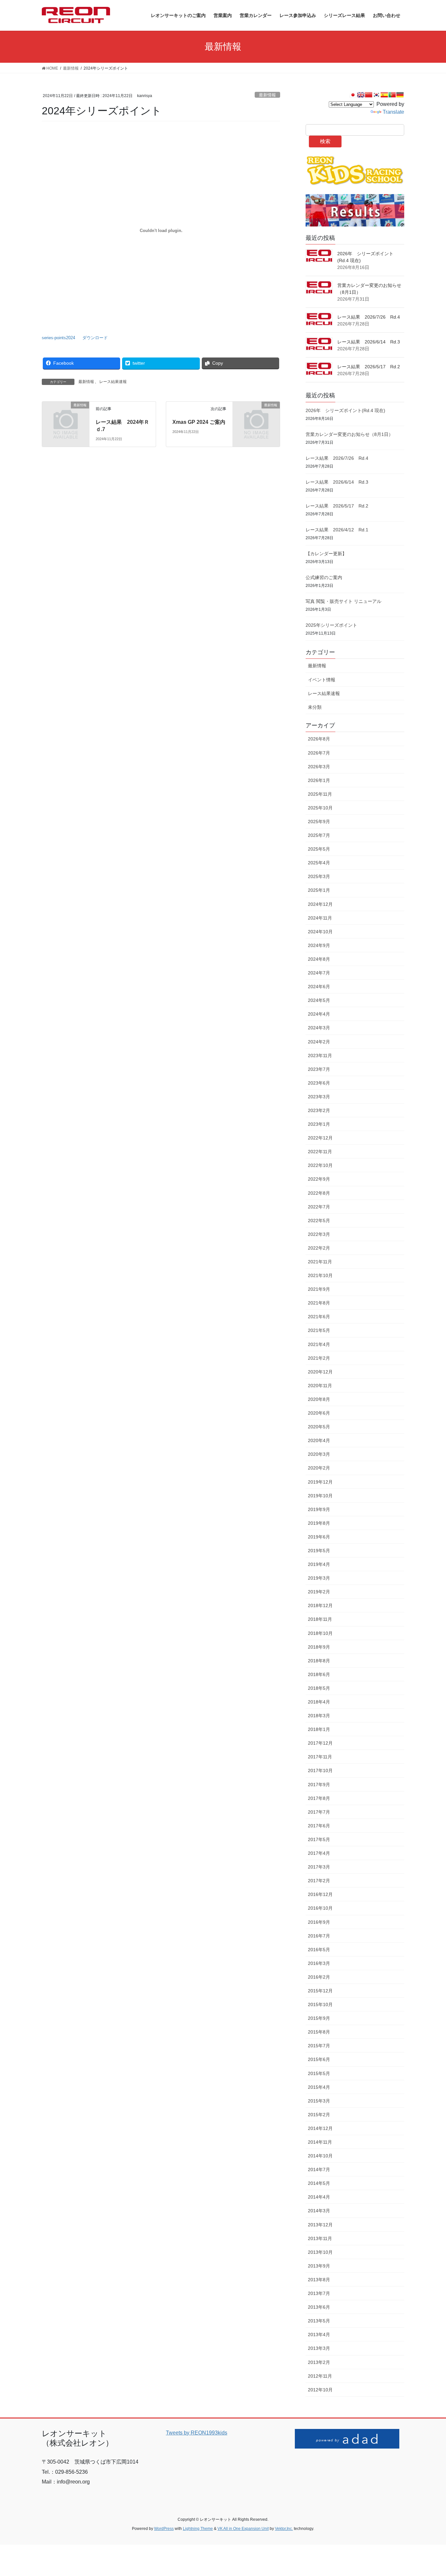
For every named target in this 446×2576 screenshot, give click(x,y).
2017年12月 (320, 1743)
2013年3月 (319, 2348)
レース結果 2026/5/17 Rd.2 (369, 367)
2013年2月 (319, 2362)
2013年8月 (319, 2280)
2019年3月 (319, 1578)
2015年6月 (319, 2059)
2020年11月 (320, 1386)
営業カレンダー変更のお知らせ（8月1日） (349, 434)
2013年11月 (320, 2238)
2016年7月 (319, 1936)
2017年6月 (319, 1826)
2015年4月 (319, 2087)
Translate (393, 112)
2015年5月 (319, 2073)
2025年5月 (319, 849)
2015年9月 (319, 2018)
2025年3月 (319, 876)
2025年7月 (319, 835)
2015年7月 (319, 2046)
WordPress (164, 2529)
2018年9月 (319, 1647)
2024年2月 (319, 1042)
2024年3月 (319, 1028)
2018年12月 (320, 1605)
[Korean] (376, 95)
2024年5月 (319, 1000)
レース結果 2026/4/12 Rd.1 (337, 530)
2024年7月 (319, 973)
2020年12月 (320, 1372)
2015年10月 (320, 2004)
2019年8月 (319, 1523)
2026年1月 (319, 780)
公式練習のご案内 (324, 577)
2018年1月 (319, 1729)
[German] (400, 95)
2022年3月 (319, 1234)
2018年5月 (319, 1688)
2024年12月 (320, 904)
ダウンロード (95, 338)
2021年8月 (319, 1303)
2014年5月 (319, 2183)
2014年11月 (320, 2142)
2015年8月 (319, 2032)
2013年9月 (319, 2266)
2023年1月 (319, 1124)
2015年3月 (319, 2101)
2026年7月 (319, 753)
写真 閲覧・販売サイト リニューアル (343, 601)
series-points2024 (58, 338)
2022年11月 (320, 1152)
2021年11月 (320, 1262)
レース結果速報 (113, 382)
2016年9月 (319, 1922)
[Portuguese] (392, 95)
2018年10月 (320, 1633)
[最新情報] (66, 415)
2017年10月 (320, 1770)
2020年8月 (319, 1399)
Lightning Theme (198, 2529)
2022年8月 (319, 1193)
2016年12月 (320, 1894)
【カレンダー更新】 (326, 554)
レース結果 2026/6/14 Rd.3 (369, 342)
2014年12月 (320, 2128)
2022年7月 (319, 1207)
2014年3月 (319, 2211)
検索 (325, 141)
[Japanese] (353, 95)
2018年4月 (319, 1702)
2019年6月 (319, 1537)
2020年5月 (319, 1427)
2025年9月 (319, 822)
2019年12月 (320, 1482)
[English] (361, 95)
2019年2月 (319, 1592)
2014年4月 (319, 2197)
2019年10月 (320, 1496)
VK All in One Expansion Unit (243, 2529)
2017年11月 (320, 1757)
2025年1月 (319, 890)
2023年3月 (319, 1097)
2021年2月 (319, 1358)
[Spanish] (384, 95)
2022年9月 (319, 1179)
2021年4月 (319, 1344)
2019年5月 (319, 1551)
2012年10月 (320, 2390)
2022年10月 (320, 1165)
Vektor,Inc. (284, 2529)
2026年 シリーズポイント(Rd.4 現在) (345, 410)
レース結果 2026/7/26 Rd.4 (369, 317)
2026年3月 (319, 767)
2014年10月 (320, 2156)
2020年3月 (319, 1454)
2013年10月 (320, 2252)
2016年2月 (319, 1977)
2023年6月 (319, 1083)
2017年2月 (319, 1881)
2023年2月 (319, 1110)
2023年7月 (319, 1069)
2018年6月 (319, 1674)
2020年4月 (319, 1440)
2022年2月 (319, 1248)
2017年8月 (319, 1798)
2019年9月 (319, 1509)
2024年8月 (319, 959)
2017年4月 (319, 1853)
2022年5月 (319, 1221)
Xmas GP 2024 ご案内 (199, 422)
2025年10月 (320, 808)
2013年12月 (320, 2225)
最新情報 (267, 95)
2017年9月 (319, 1785)
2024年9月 (319, 945)
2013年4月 (319, 2335)
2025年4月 (319, 863)
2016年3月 (319, 1963)
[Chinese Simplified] (369, 95)
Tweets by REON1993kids (197, 2433)
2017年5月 (319, 1839)
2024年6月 (319, 987)
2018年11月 (320, 1619)
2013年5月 (319, 2321)
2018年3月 (319, 1716)
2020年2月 (319, 1468)
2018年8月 (319, 1661)
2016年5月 (319, 1950)
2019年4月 (319, 1564)
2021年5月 (319, 1330)
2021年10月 (320, 1275)
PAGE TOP (430, 2493)
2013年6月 (319, 2307)
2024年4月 (319, 1014)
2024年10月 (320, 932)
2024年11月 (320, 918)
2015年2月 (319, 2115)
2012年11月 (320, 2376)
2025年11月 (320, 794)
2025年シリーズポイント (331, 625)
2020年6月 (319, 1413)
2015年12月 (320, 1991)
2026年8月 (319, 739)
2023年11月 (320, 1055)
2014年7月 (319, 2169)
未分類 (315, 707)
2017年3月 (319, 1867)
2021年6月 (319, 1317)
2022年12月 (320, 1138)
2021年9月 (319, 1289)
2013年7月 (319, 2293)
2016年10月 (320, 1908)
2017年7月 (319, 1812)
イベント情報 (322, 680)
